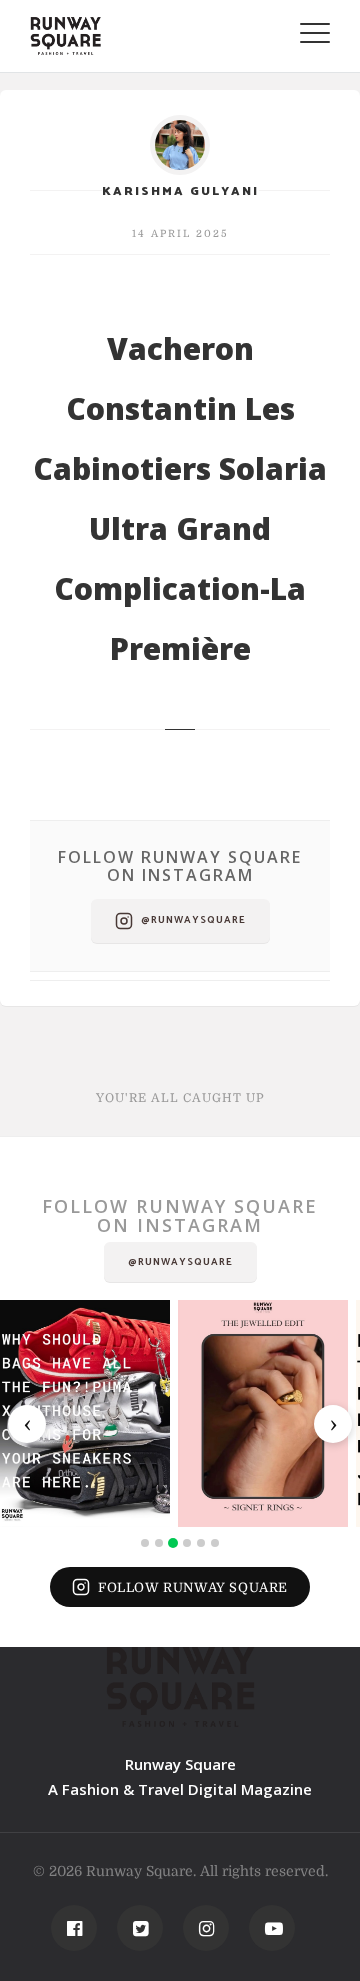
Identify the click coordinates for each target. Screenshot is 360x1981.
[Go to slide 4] (187, 1543)
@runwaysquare (193, 920)
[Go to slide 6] (215, 1543)
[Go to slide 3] (173, 1543)
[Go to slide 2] (159, 1543)
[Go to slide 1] (145, 1543)
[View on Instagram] (85, 1413)
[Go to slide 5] (201, 1543)
